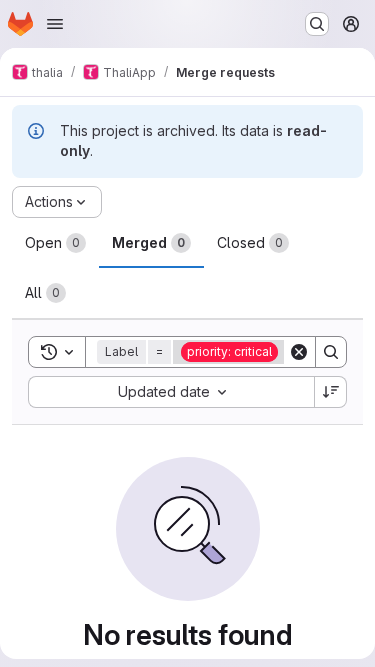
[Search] (331, 352)
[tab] (55, 243)
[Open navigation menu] (55, 24)
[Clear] (299, 352)
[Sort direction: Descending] (331, 392)
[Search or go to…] (317, 24)
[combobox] (171, 392)
